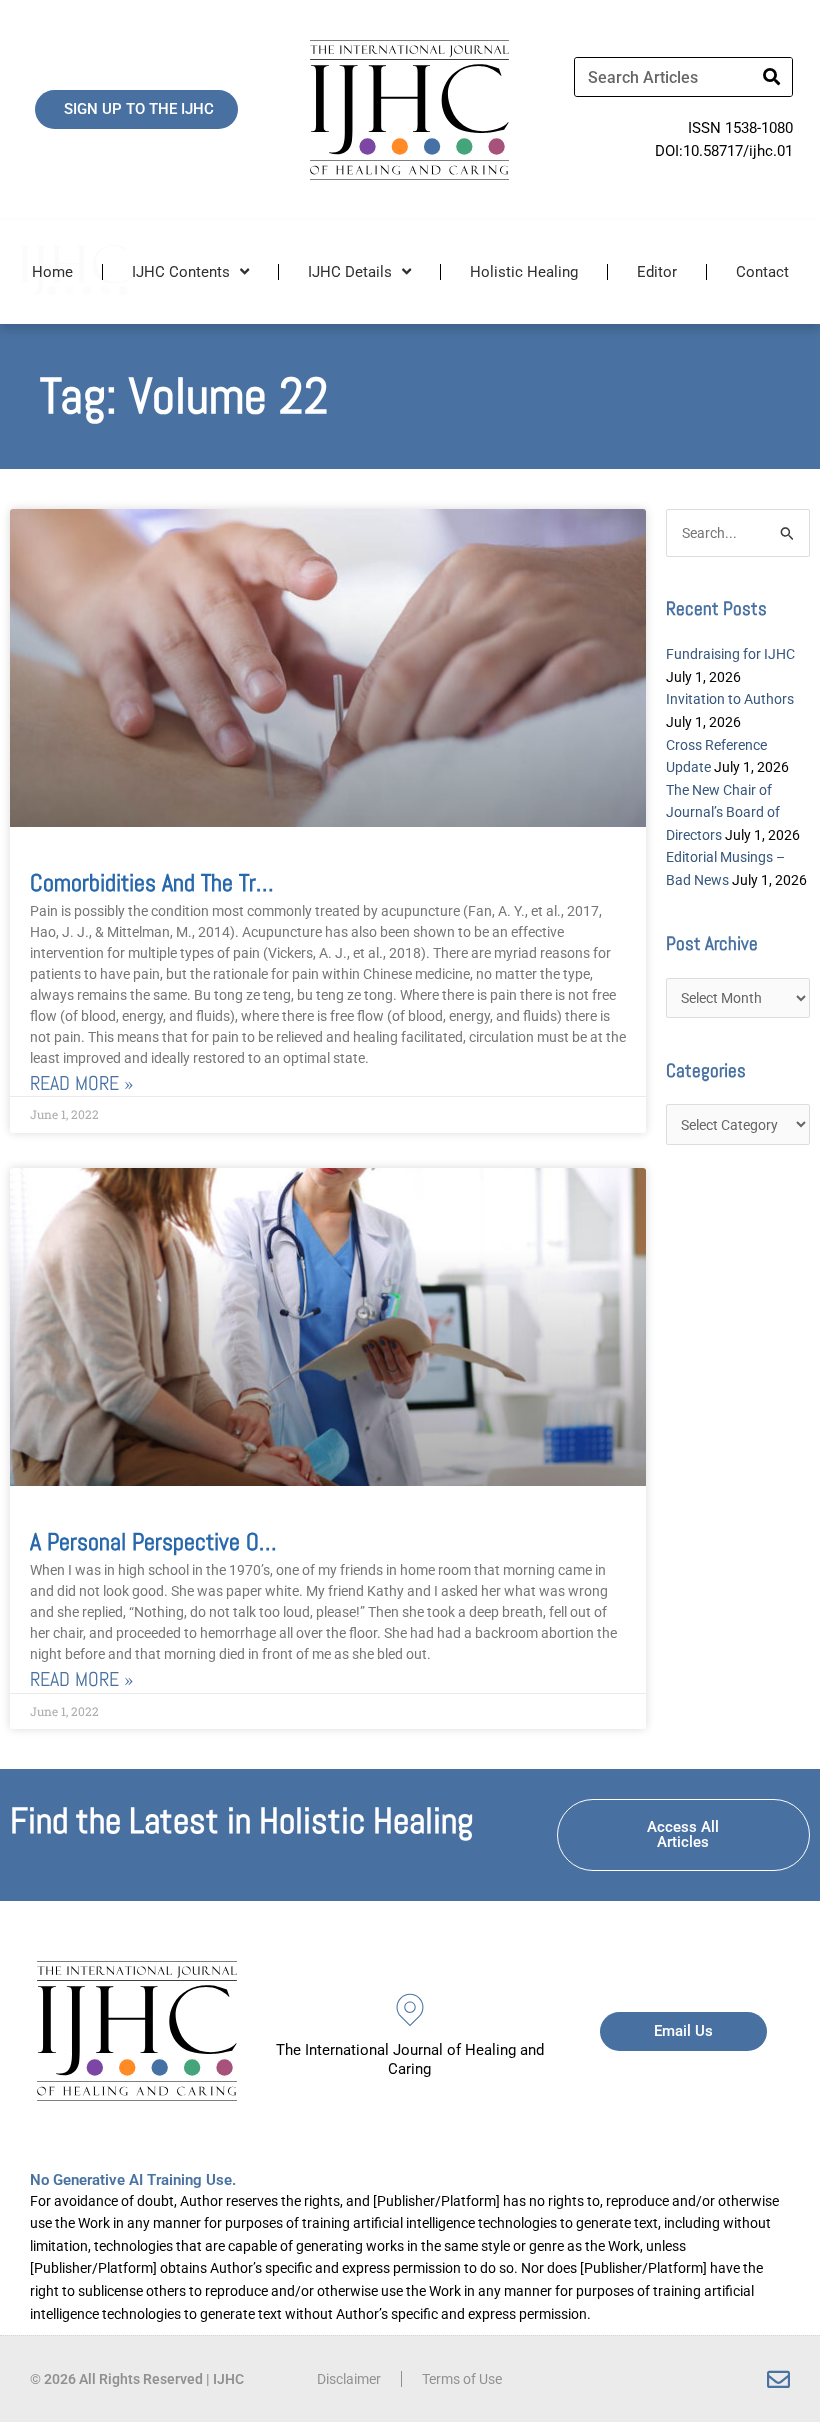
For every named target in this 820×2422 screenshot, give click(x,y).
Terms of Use (462, 2379)
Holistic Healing (524, 272)
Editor (657, 272)
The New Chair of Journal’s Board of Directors (723, 812)
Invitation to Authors (730, 699)
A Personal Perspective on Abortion (190, 1541)
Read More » (81, 1083)
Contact (762, 272)
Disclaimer (349, 2379)
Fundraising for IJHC (730, 654)
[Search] (772, 77)
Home (52, 272)
